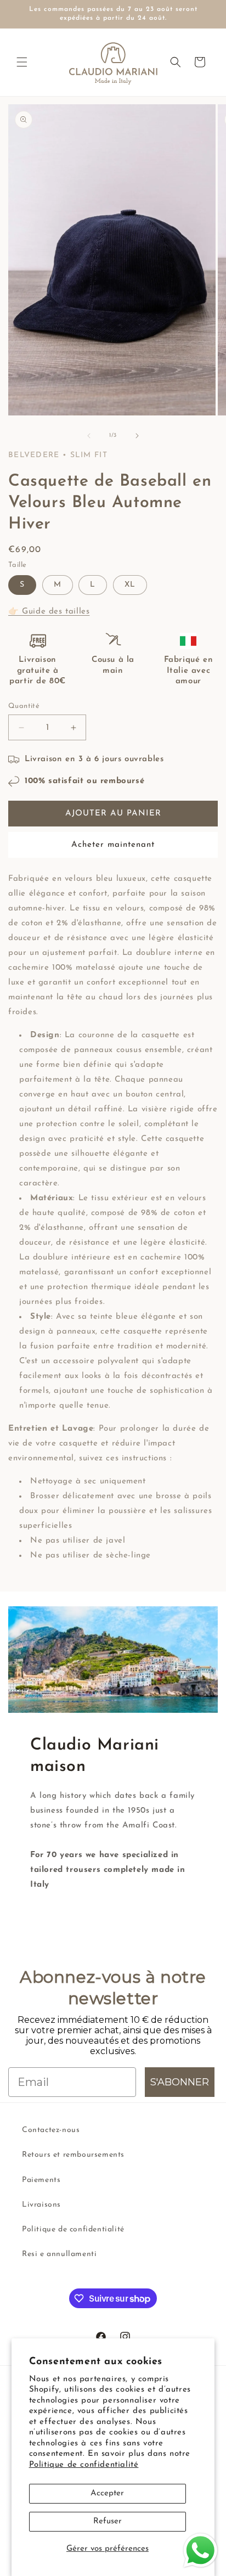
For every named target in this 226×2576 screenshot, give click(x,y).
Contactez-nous (51, 2130)
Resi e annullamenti (59, 2254)
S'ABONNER (180, 2082)
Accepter (107, 2493)
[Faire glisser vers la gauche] (89, 436)
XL (130, 585)
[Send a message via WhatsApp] (200, 2550)
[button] (22, 62)
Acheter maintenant (113, 845)
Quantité (24, 706)
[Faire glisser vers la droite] (137, 436)
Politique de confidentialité (84, 2465)
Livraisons (41, 2205)
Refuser (108, 2521)
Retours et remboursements (73, 2155)
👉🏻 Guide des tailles (49, 612)
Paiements (41, 2180)
